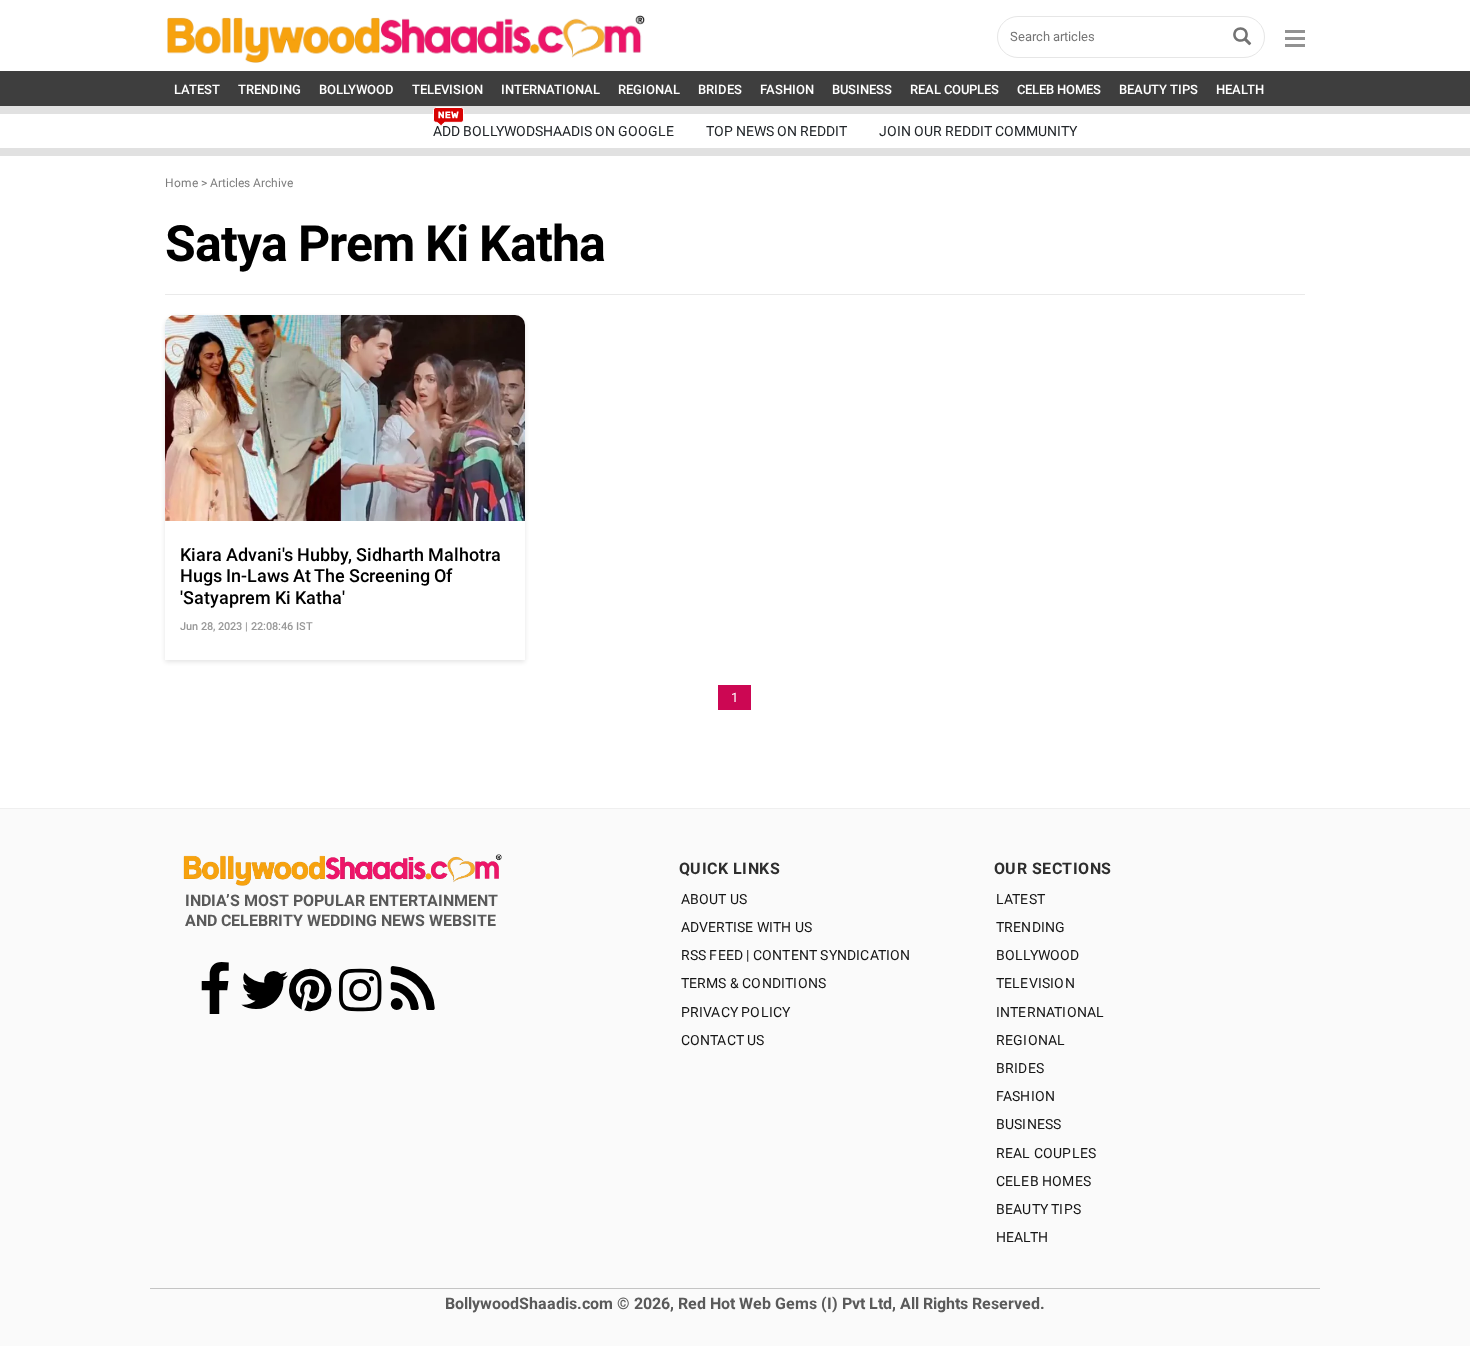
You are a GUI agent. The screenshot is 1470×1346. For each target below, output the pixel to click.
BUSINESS (862, 89)
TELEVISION (447, 89)
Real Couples (1046, 1153)
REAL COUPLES (954, 89)
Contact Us (723, 1040)
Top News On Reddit (776, 131)
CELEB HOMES (1059, 89)
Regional (1031, 1040)
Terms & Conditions (754, 983)
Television (1035, 983)
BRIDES (720, 89)
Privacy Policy (736, 1012)
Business (1029, 1124)
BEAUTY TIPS (1158, 89)
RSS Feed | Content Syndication (796, 955)
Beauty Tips (1038, 1209)
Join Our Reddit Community (978, 131)
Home (181, 183)
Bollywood (1038, 955)
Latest (1020, 899)
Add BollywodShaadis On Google (553, 131)
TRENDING (269, 89)
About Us (714, 899)
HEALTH (1240, 89)
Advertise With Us (746, 927)
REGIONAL (649, 89)
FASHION (787, 89)
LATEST (197, 89)
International (1050, 1012)
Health (1022, 1237)
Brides (1020, 1068)
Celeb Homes (1043, 1181)
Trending (1031, 927)
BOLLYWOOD (356, 89)
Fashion (1025, 1096)
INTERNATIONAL (550, 89)
